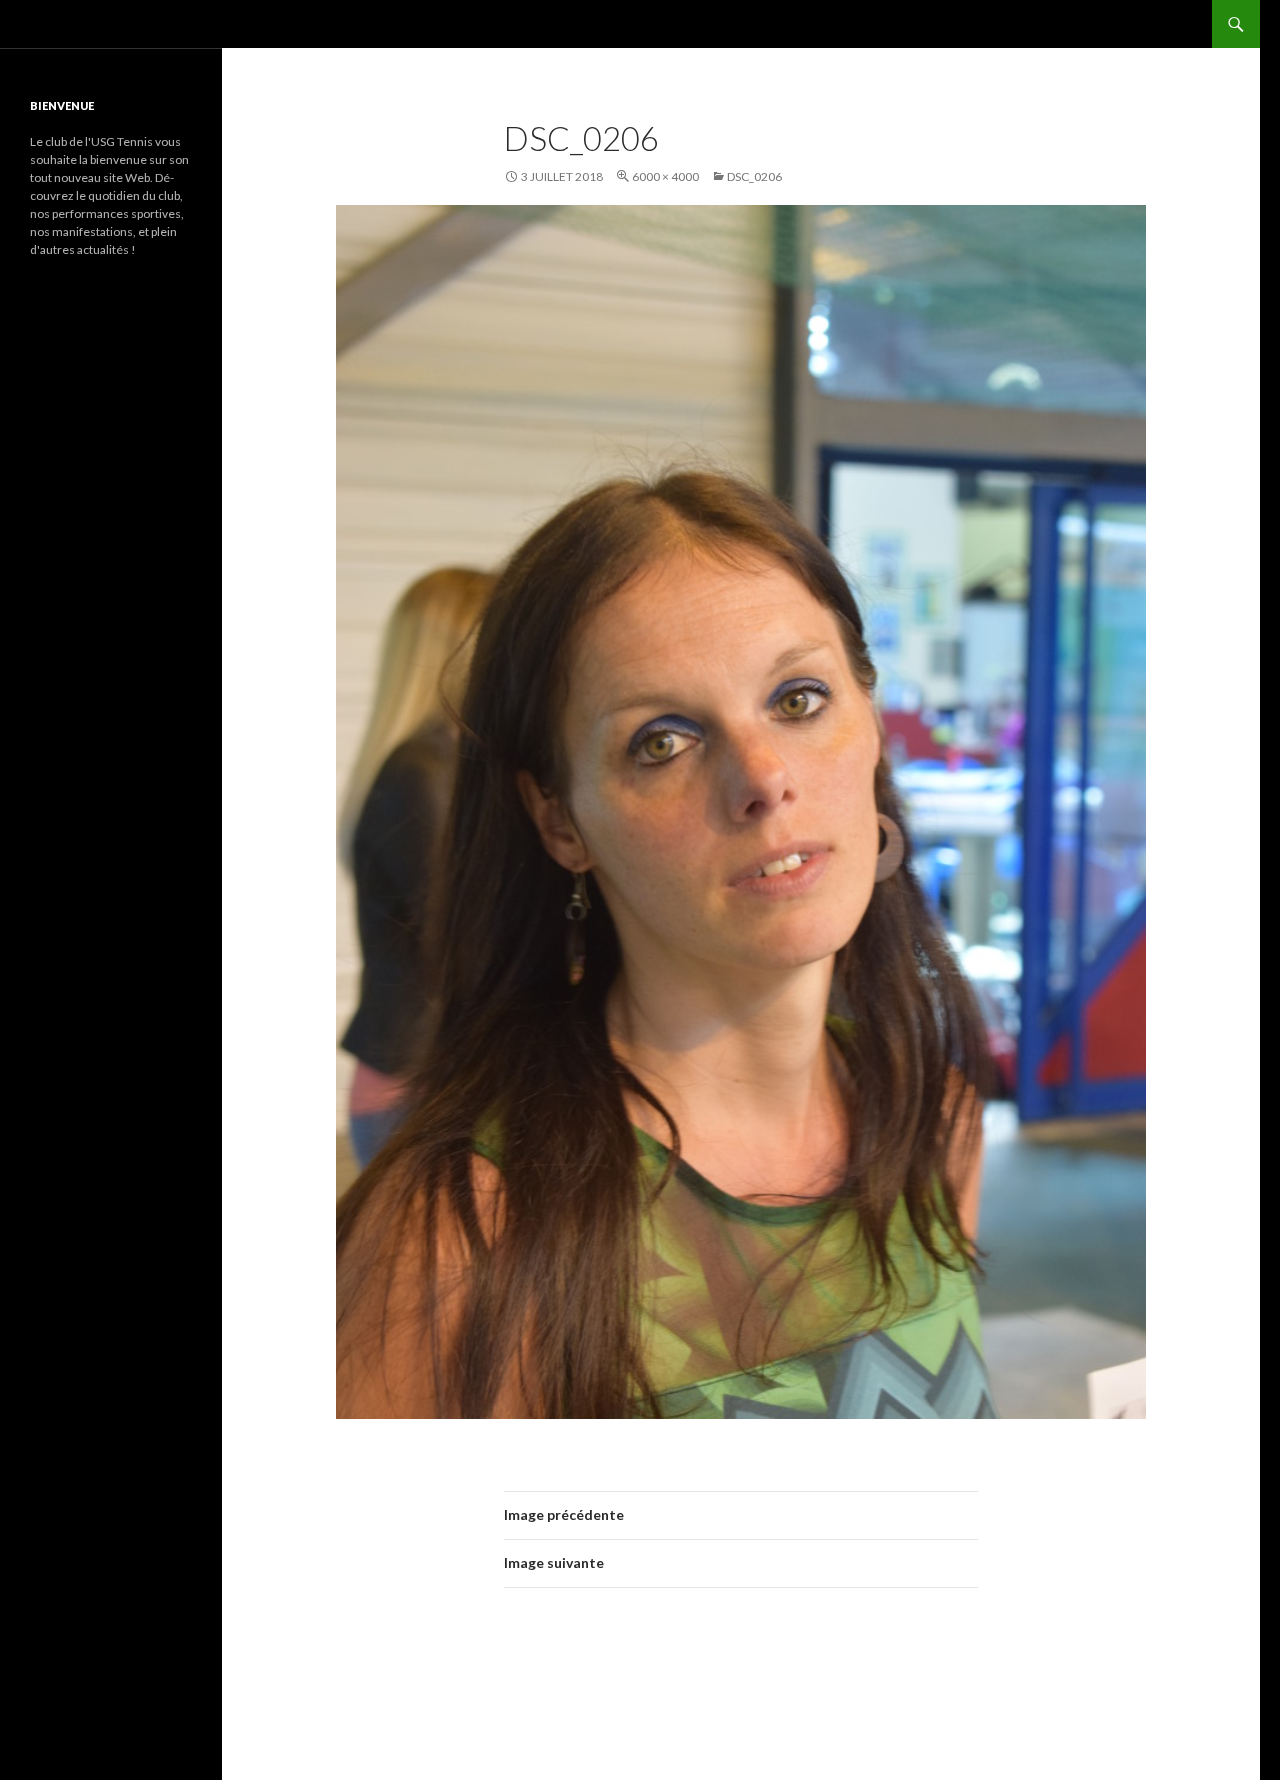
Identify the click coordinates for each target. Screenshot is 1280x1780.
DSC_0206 (754, 176)
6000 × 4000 (665, 176)
